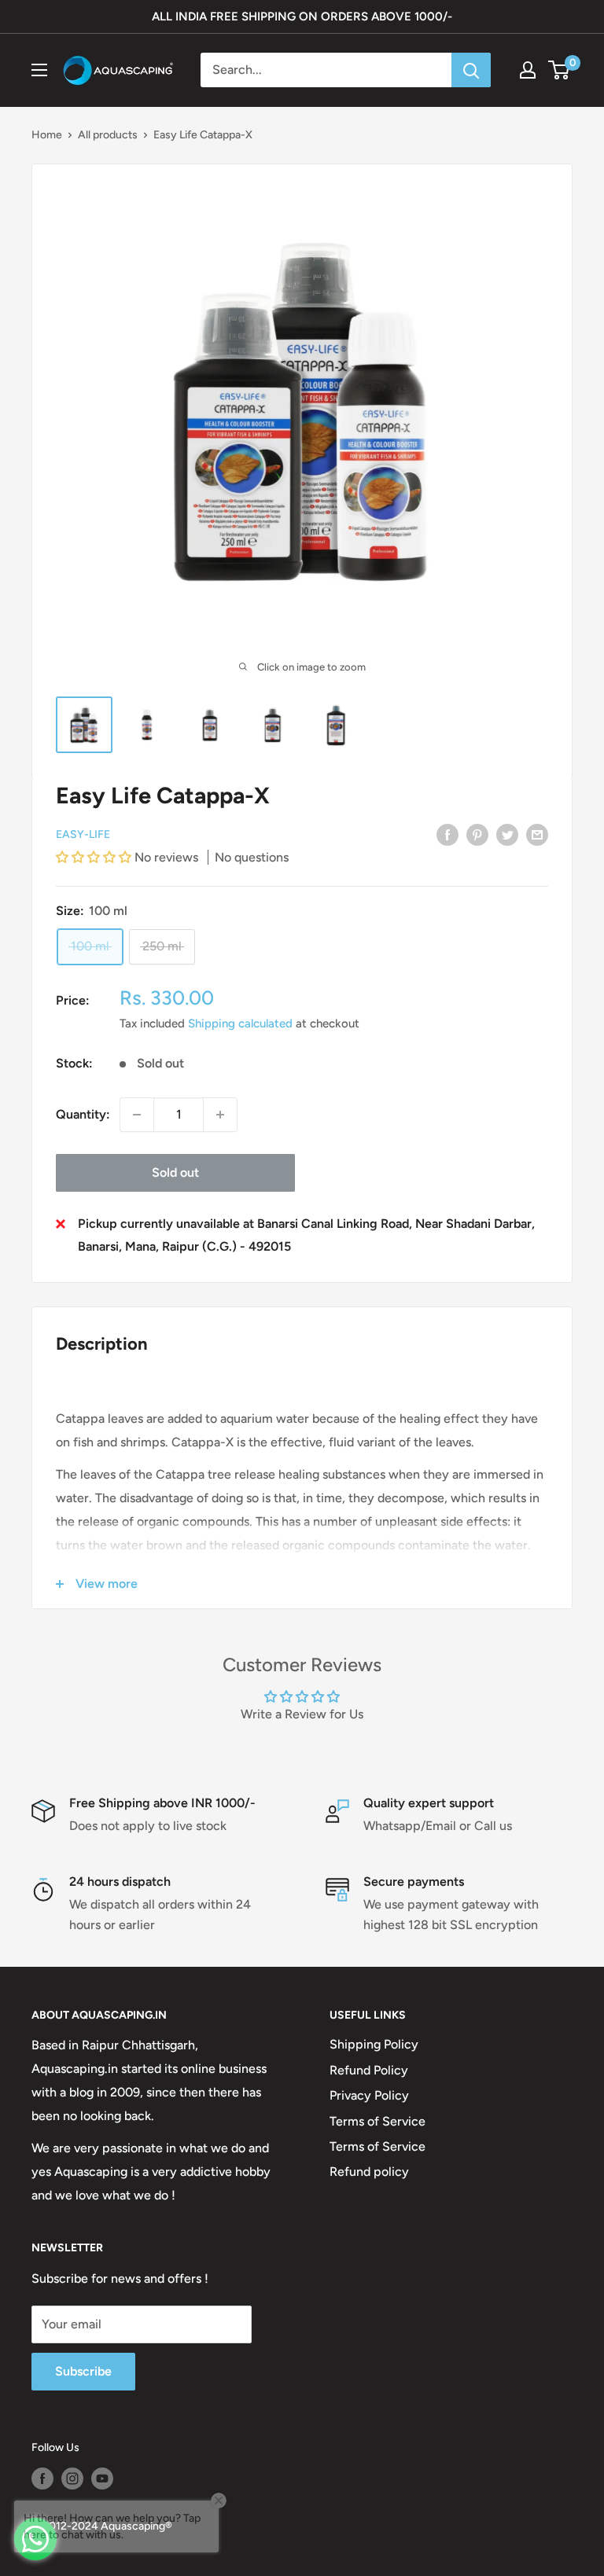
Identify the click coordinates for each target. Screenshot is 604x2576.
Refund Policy (369, 2070)
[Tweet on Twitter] (507, 834)
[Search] (471, 70)
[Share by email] (537, 834)
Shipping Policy (374, 2044)
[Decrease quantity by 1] (137, 1115)
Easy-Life (83, 834)
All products (108, 135)
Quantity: (83, 1114)
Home (47, 135)
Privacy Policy (369, 2095)
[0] (560, 70)
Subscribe (83, 2371)
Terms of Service (377, 2121)
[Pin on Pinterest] (477, 834)
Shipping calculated (240, 1023)
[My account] (528, 70)
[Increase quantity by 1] (220, 1115)
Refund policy (369, 2172)
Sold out (175, 1172)
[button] (95, 857)
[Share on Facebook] (447, 834)
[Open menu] (39, 70)
